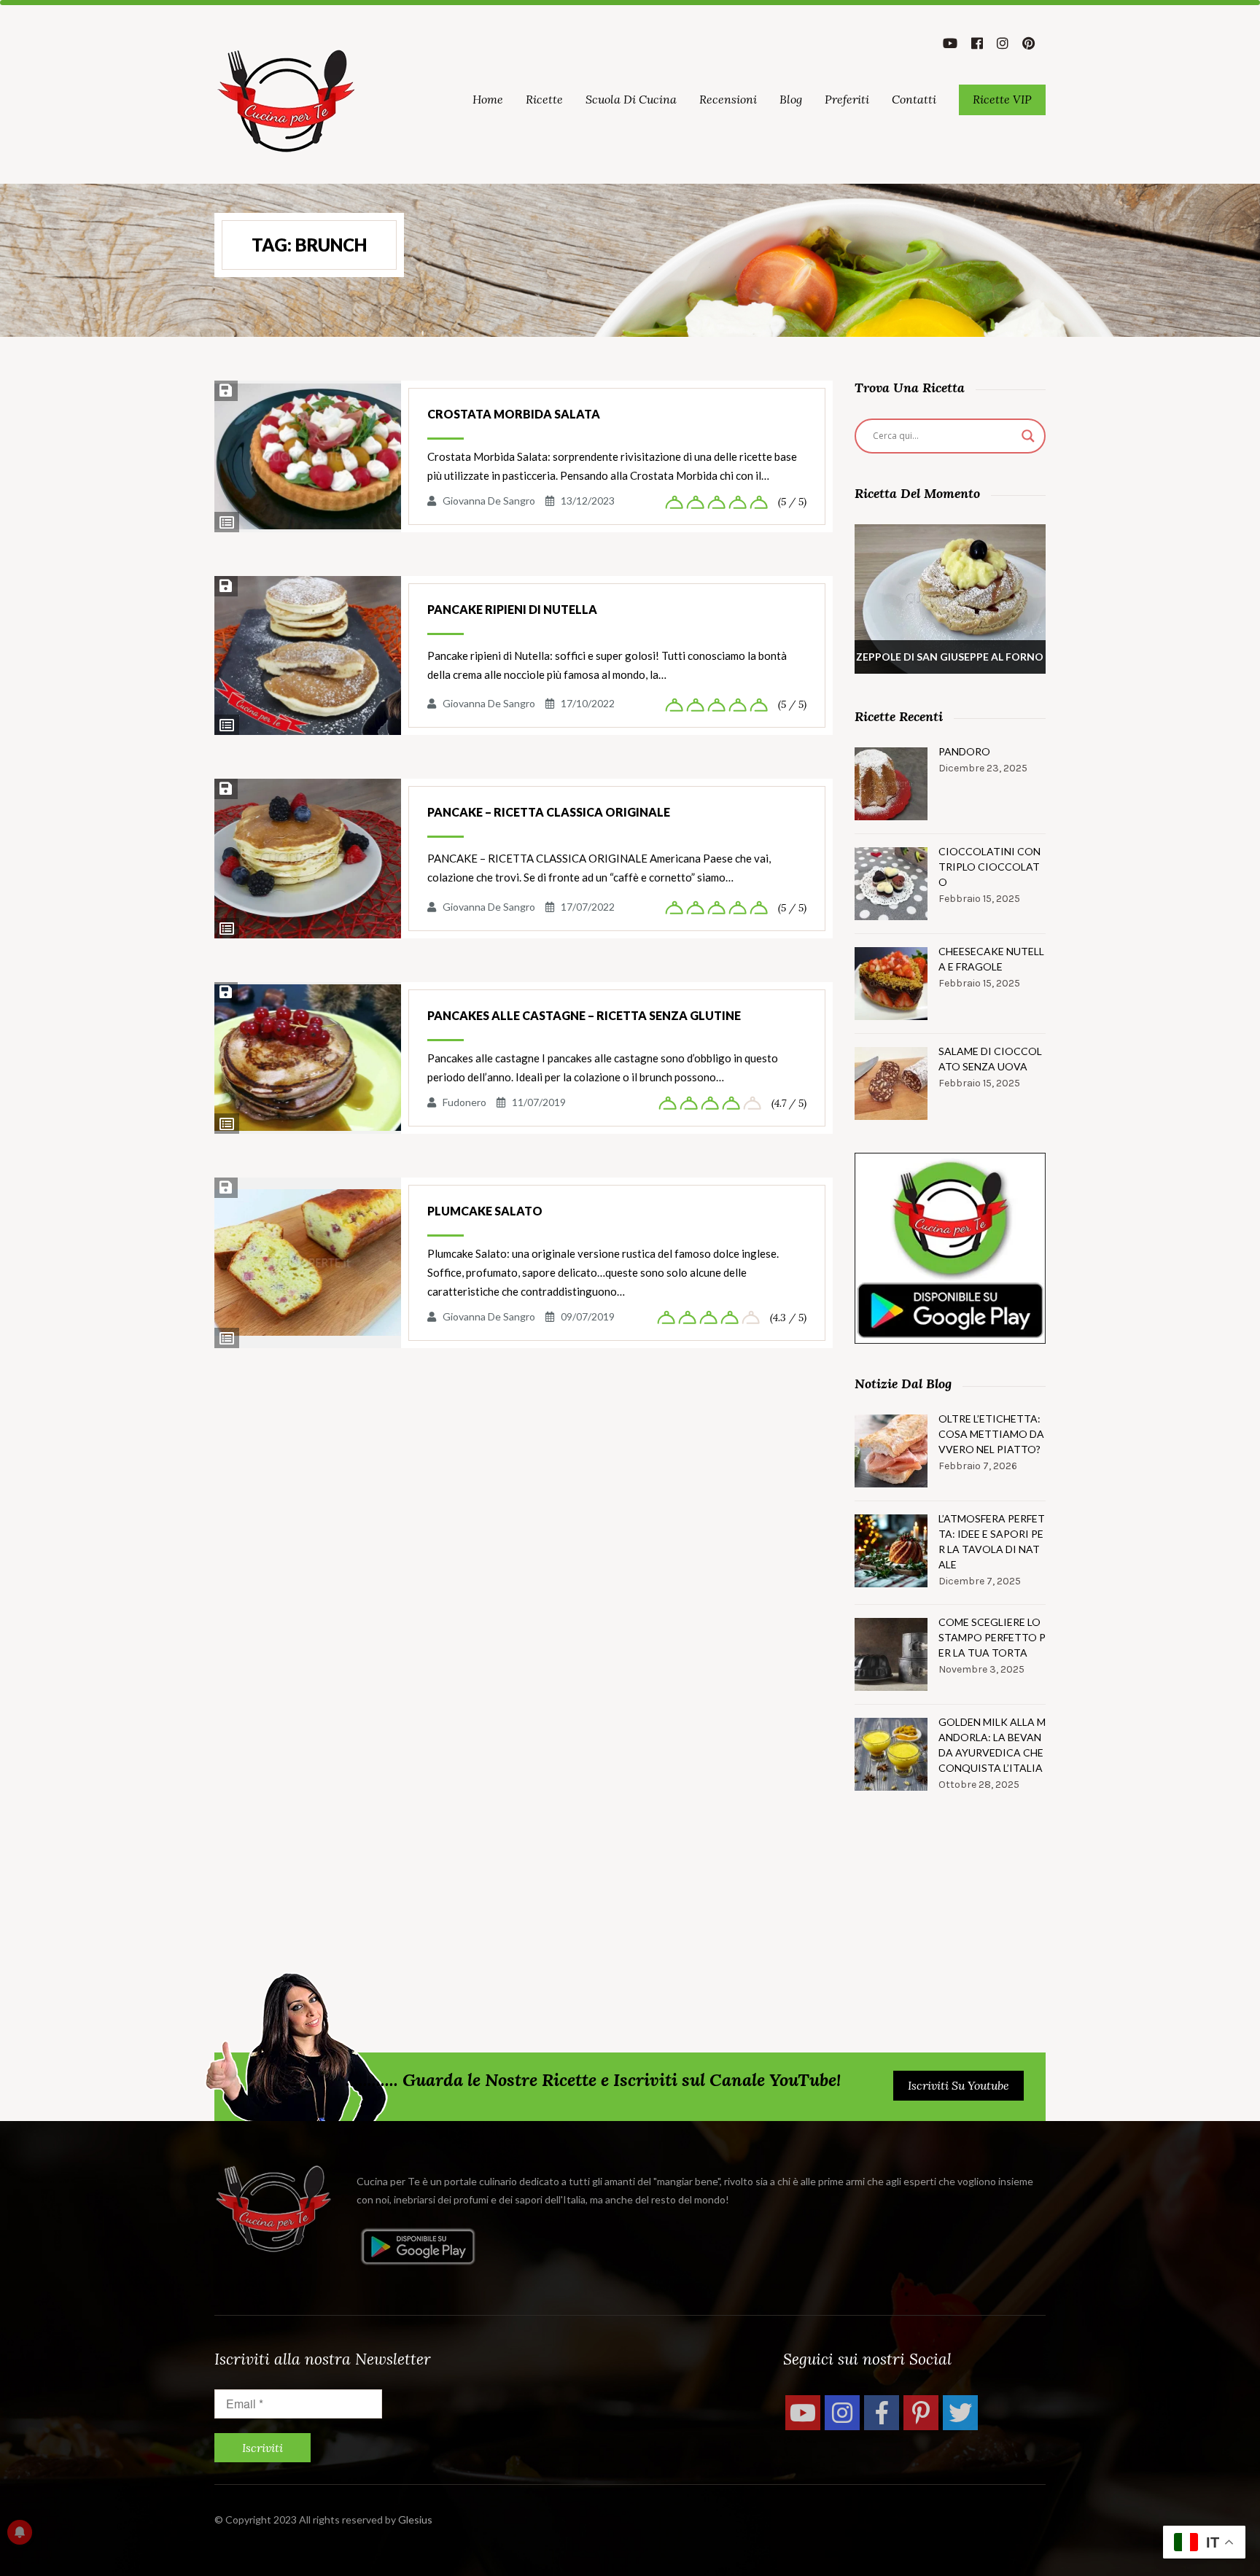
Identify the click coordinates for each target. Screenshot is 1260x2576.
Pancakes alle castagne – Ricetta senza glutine (584, 1015)
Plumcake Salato (485, 1211)
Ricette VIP (1002, 99)
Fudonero (464, 1102)
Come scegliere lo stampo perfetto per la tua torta (992, 1637)
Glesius (415, 2519)
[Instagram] (842, 2413)
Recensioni (728, 99)
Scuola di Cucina (631, 99)
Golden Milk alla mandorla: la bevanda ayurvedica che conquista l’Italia (992, 1745)
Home (488, 99)
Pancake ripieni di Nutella (512, 609)
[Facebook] (882, 2413)
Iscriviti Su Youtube (958, 2085)
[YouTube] (803, 2413)
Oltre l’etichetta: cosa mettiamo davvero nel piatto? (991, 1434)
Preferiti (847, 99)
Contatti (914, 99)
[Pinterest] (921, 2413)
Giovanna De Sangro (489, 501)
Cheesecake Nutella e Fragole (991, 959)
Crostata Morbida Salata (514, 414)
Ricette (544, 99)
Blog (791, 99)
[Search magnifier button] (1028, 436)
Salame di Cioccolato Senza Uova (990, 1059)
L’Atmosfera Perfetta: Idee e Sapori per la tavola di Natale (992, 1541)
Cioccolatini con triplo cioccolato (989, 867)
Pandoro (964, 751)
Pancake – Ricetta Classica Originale (549, 812)
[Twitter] (960, 2413)
